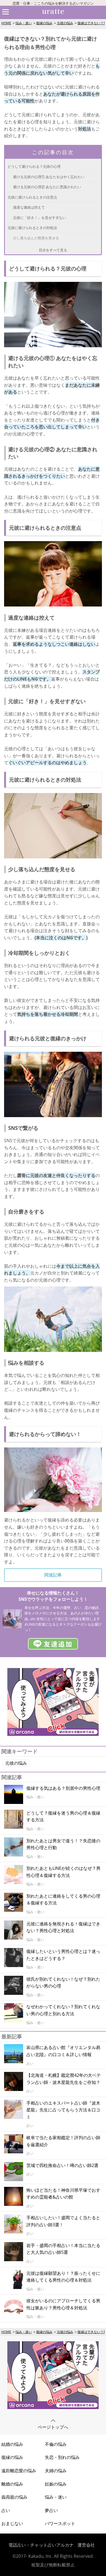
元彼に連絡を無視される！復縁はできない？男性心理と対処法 (63, 1927)
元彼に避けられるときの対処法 (32, 228)
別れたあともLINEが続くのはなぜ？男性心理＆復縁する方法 (63, 1872)
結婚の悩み (12, 2444)
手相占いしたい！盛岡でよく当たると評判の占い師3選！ (63, 2221)
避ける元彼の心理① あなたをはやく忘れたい (49, 177)
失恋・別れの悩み (62, 2457)
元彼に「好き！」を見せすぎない (40, 218)
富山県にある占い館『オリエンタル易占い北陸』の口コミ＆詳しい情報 (63, 2051)
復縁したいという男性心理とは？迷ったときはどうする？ (63, 1955)
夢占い (51, 2510)
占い (6, 2510)
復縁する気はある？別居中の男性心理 (63, 1788)
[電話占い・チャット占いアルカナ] (53, 2407)
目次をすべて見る (53, 250)
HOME (6, 23)
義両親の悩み (14, 2497)
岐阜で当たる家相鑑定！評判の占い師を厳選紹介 (63, 2141)
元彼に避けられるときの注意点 (32, 197)
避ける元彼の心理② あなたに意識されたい (47, 187)
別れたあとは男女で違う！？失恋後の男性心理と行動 (63, 1844)
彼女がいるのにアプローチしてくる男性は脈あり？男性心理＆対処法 (63, 2304)
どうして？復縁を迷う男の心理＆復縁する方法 (63, 1816)
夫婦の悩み (56, 2471)
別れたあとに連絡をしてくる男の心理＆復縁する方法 (63, 1900)
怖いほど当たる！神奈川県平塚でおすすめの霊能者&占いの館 (63, 2194)
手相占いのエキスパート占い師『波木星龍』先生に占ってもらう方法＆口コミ (63, 2110)
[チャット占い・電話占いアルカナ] (53, 1734)
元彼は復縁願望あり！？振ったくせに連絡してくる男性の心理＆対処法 (63, 2277)
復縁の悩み (44, 23)
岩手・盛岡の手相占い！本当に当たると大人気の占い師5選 (63, 2249)
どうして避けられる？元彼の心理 (34, 166)
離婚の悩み (12, 2484)
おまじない (12, 2523)
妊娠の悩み (56, 2484)
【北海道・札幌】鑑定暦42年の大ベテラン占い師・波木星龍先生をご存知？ (64, 2079)
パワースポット (60, 2523)
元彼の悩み (65, 23)
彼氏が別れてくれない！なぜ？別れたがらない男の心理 (63, 1983)
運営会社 (86, 2545)
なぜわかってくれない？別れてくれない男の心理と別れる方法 (63, 2010)
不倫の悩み (56, 2444)
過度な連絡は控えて (29, 207)
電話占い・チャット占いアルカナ (41, 2545)
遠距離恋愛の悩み (19, 2471)
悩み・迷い (24, 23)
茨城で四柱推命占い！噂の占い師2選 (62, 2165)
